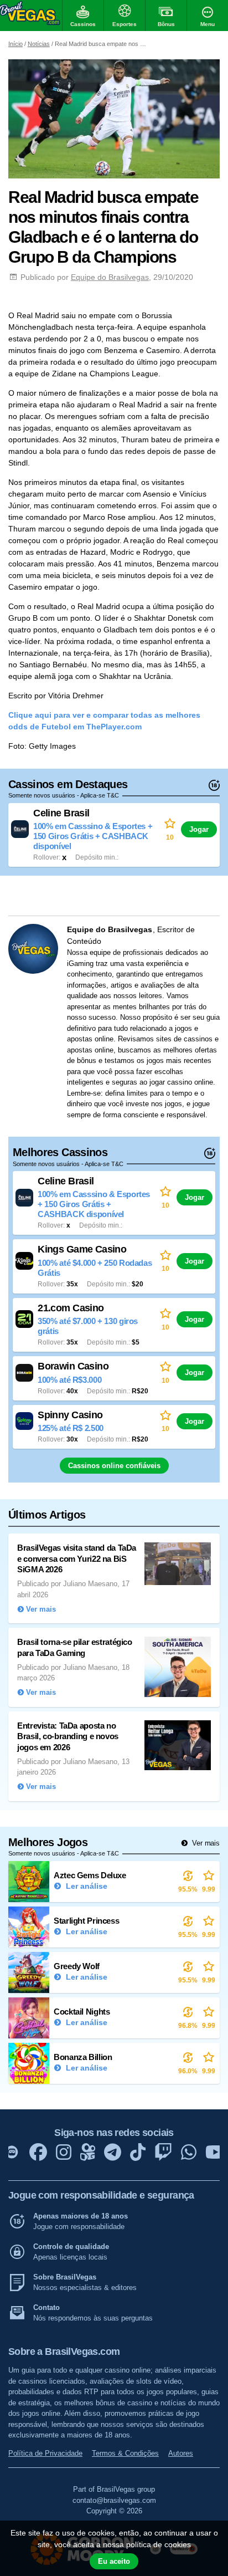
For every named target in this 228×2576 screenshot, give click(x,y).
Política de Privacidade (45, 2453)
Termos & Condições (125, 2453)
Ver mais (205, 1843)
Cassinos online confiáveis (114, 1466)
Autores (181, 2453)
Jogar (199, 829)
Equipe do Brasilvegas (110, 277)
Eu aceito (114, 2561)
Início (15, 44)
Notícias (39, 44)
